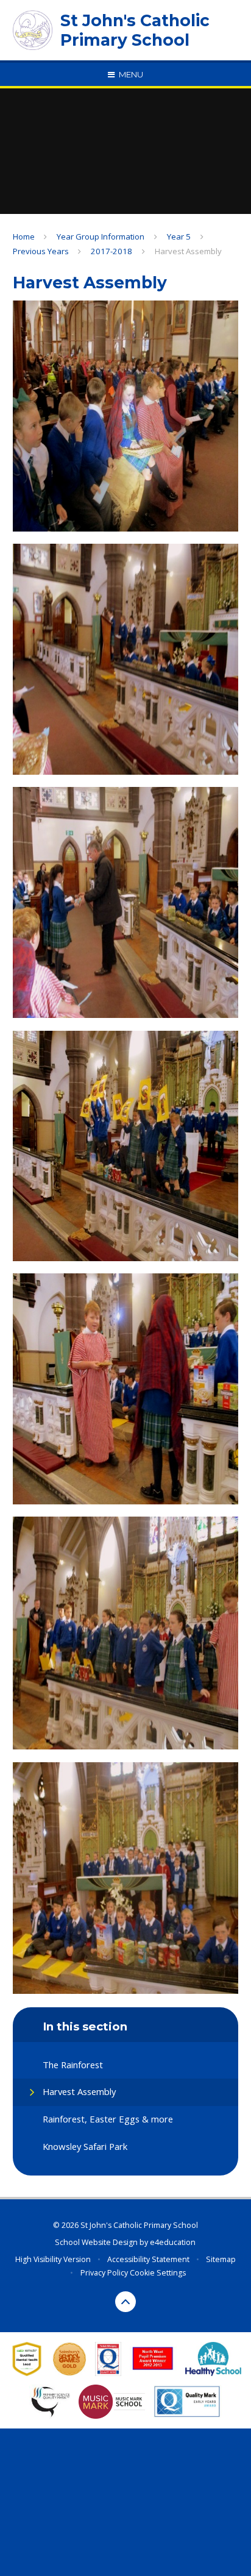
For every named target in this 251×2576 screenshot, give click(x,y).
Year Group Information (101, 237)
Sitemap (221, 2259)
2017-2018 (111, 251)
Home (24, 237)
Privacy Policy (104, 2273)
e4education (173, 2242)
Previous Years (41, 251)
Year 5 (179, 237)
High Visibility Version (53, 2259)
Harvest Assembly (188, 251)
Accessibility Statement (148, 2259)
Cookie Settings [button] (158, 2273)
